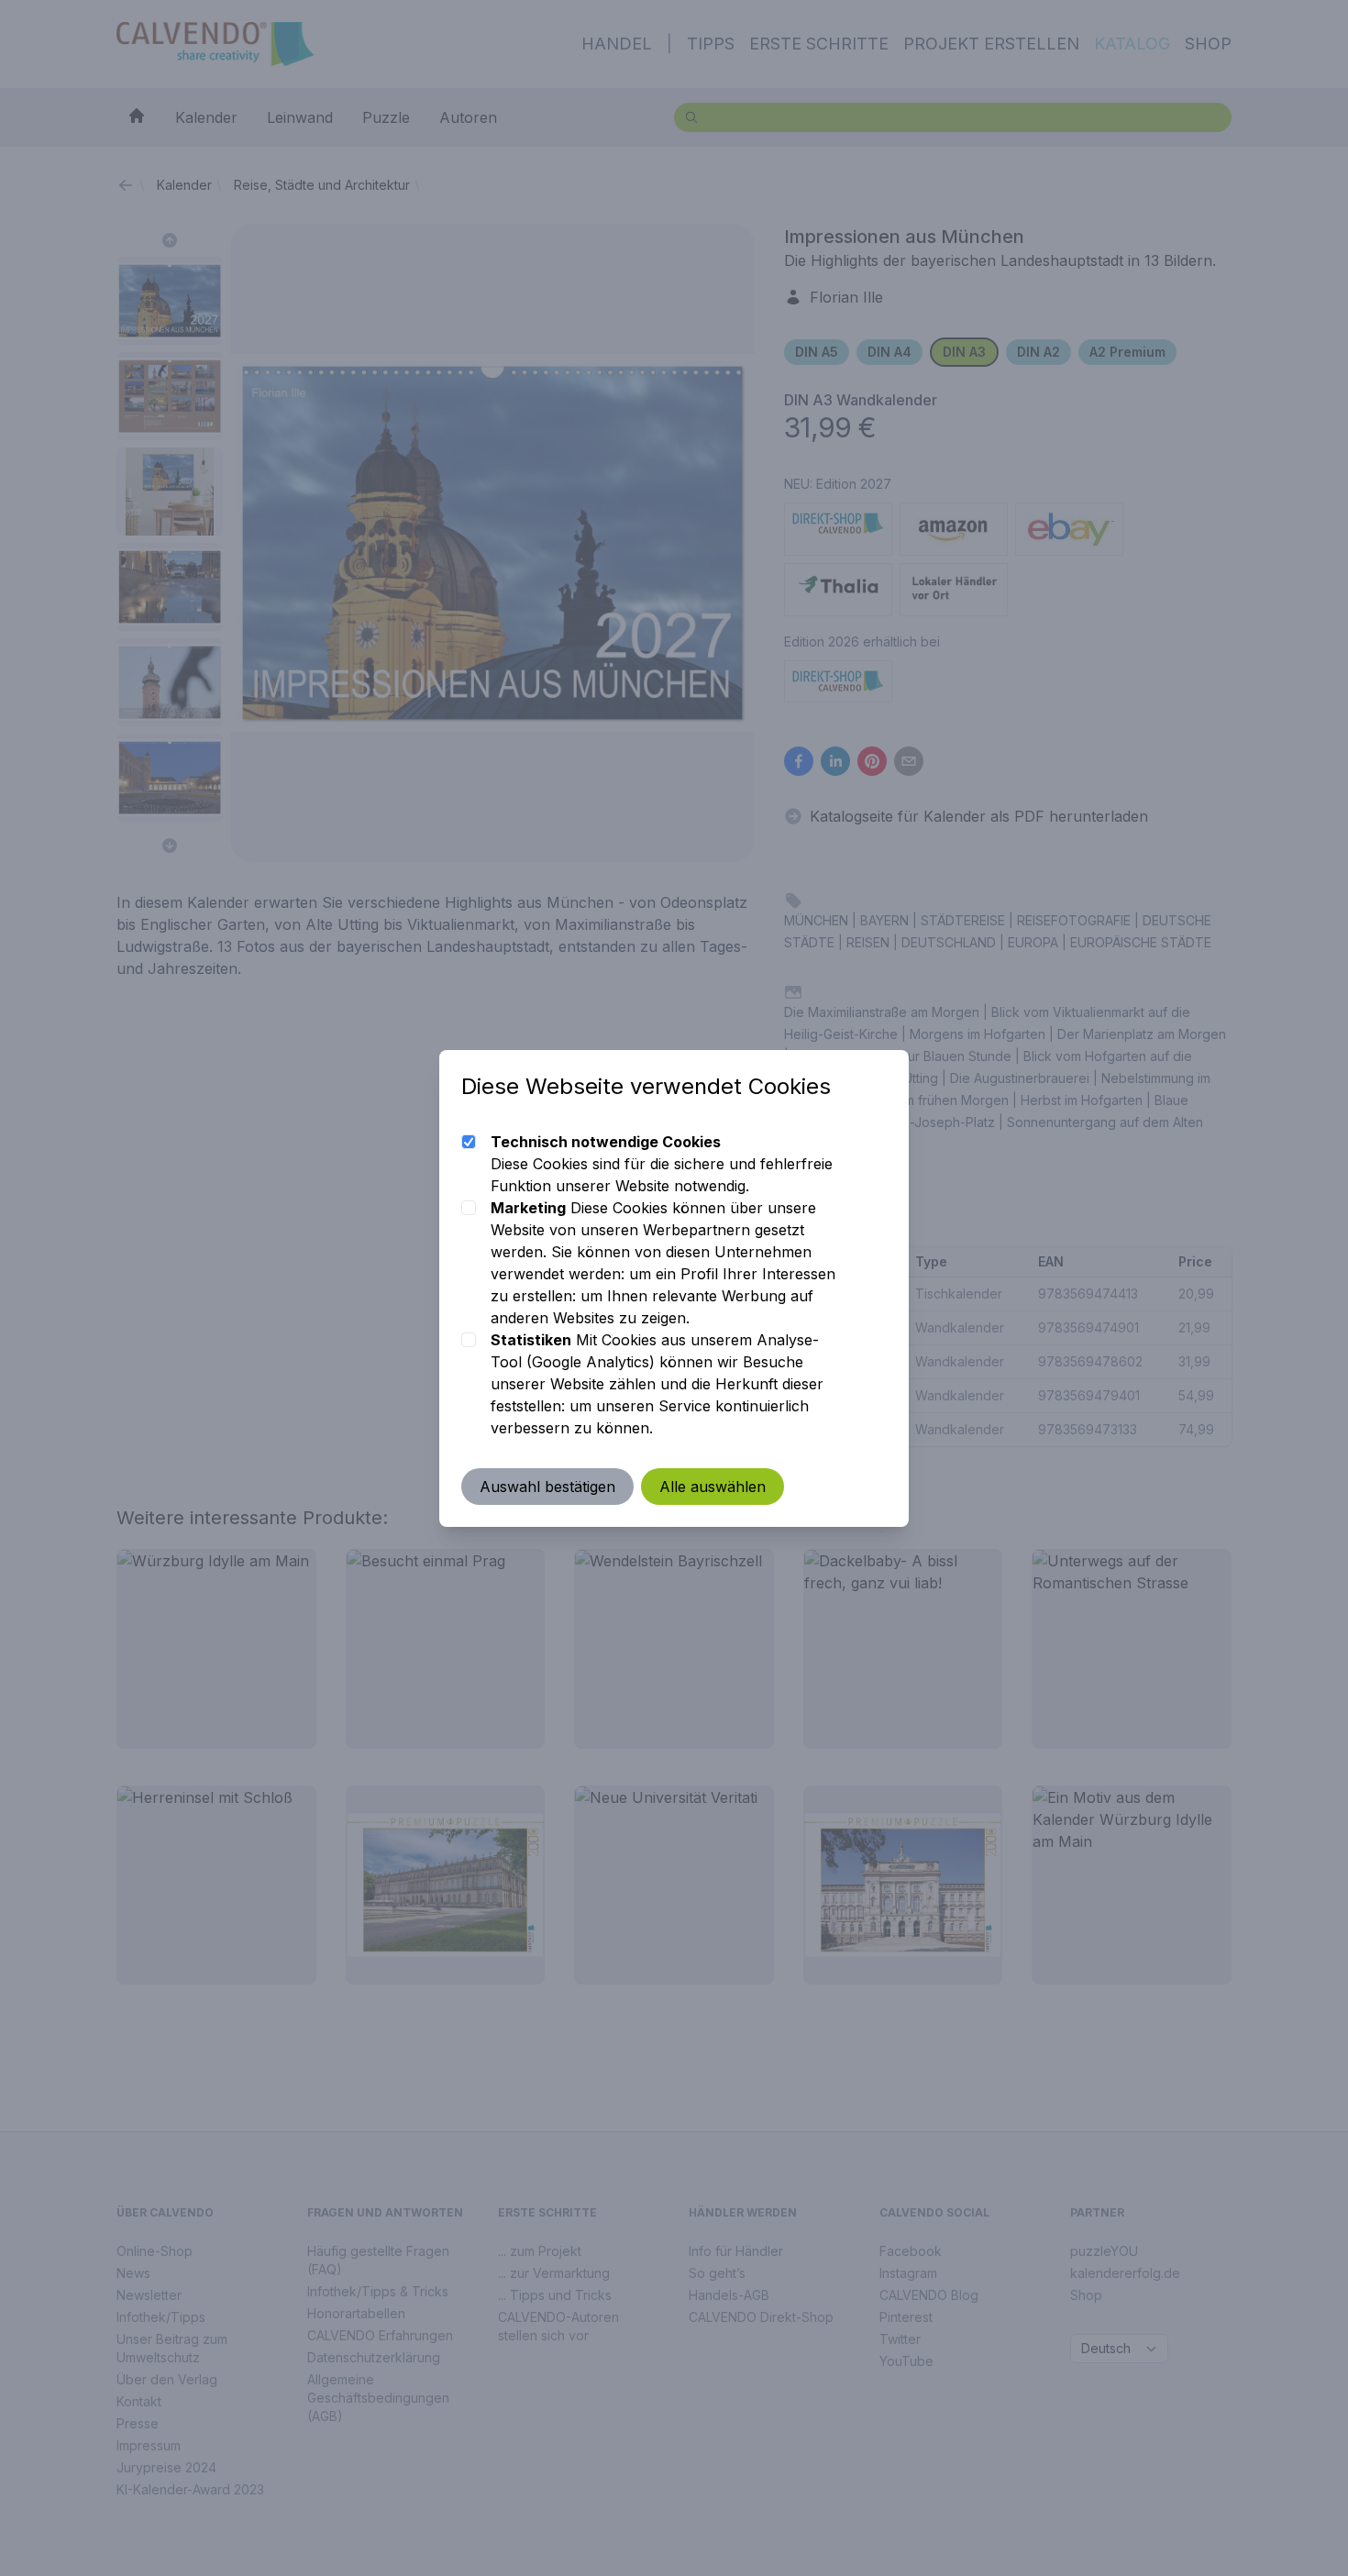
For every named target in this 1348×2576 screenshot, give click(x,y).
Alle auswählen (713, 1487)
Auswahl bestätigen (547, 1487)
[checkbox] (469, 1142)
